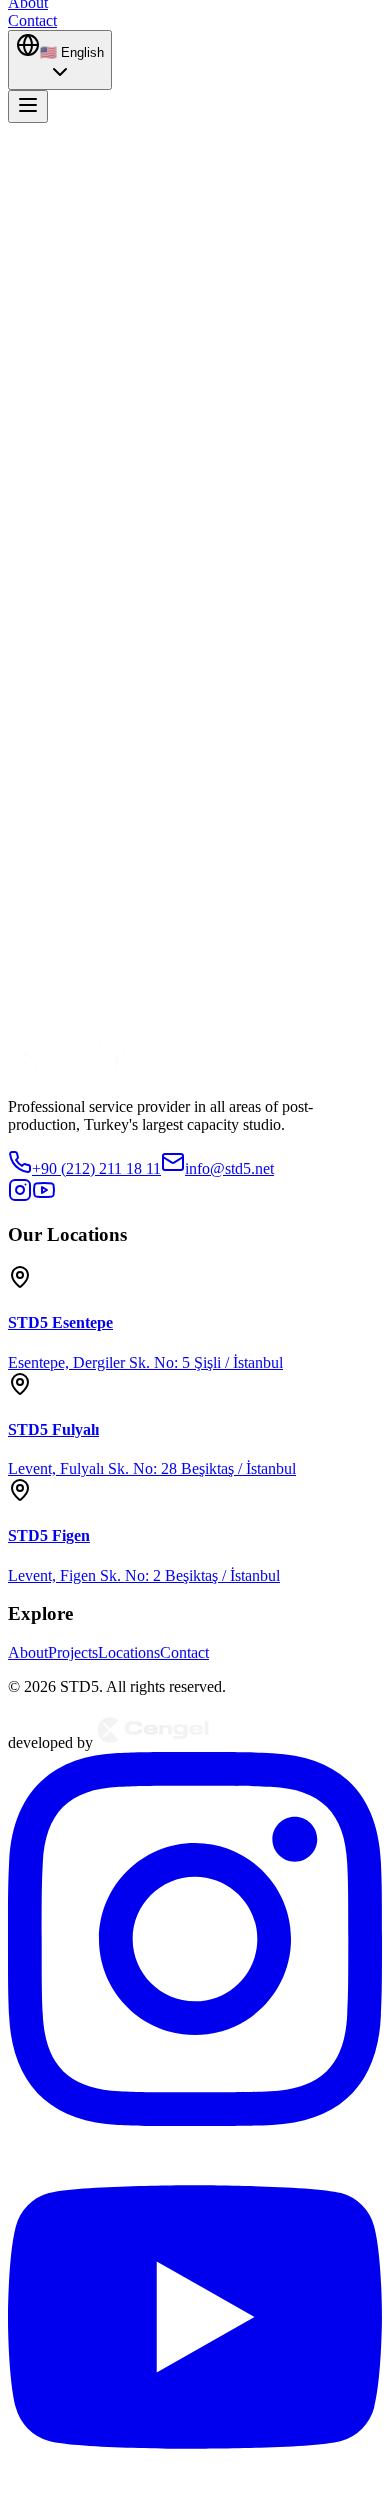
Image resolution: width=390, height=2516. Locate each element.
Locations (129, 1652)
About (28, 1652)
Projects (73, 1652)
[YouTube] (195, 2498)
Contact (184, 1652)
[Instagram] (195, 2120)
